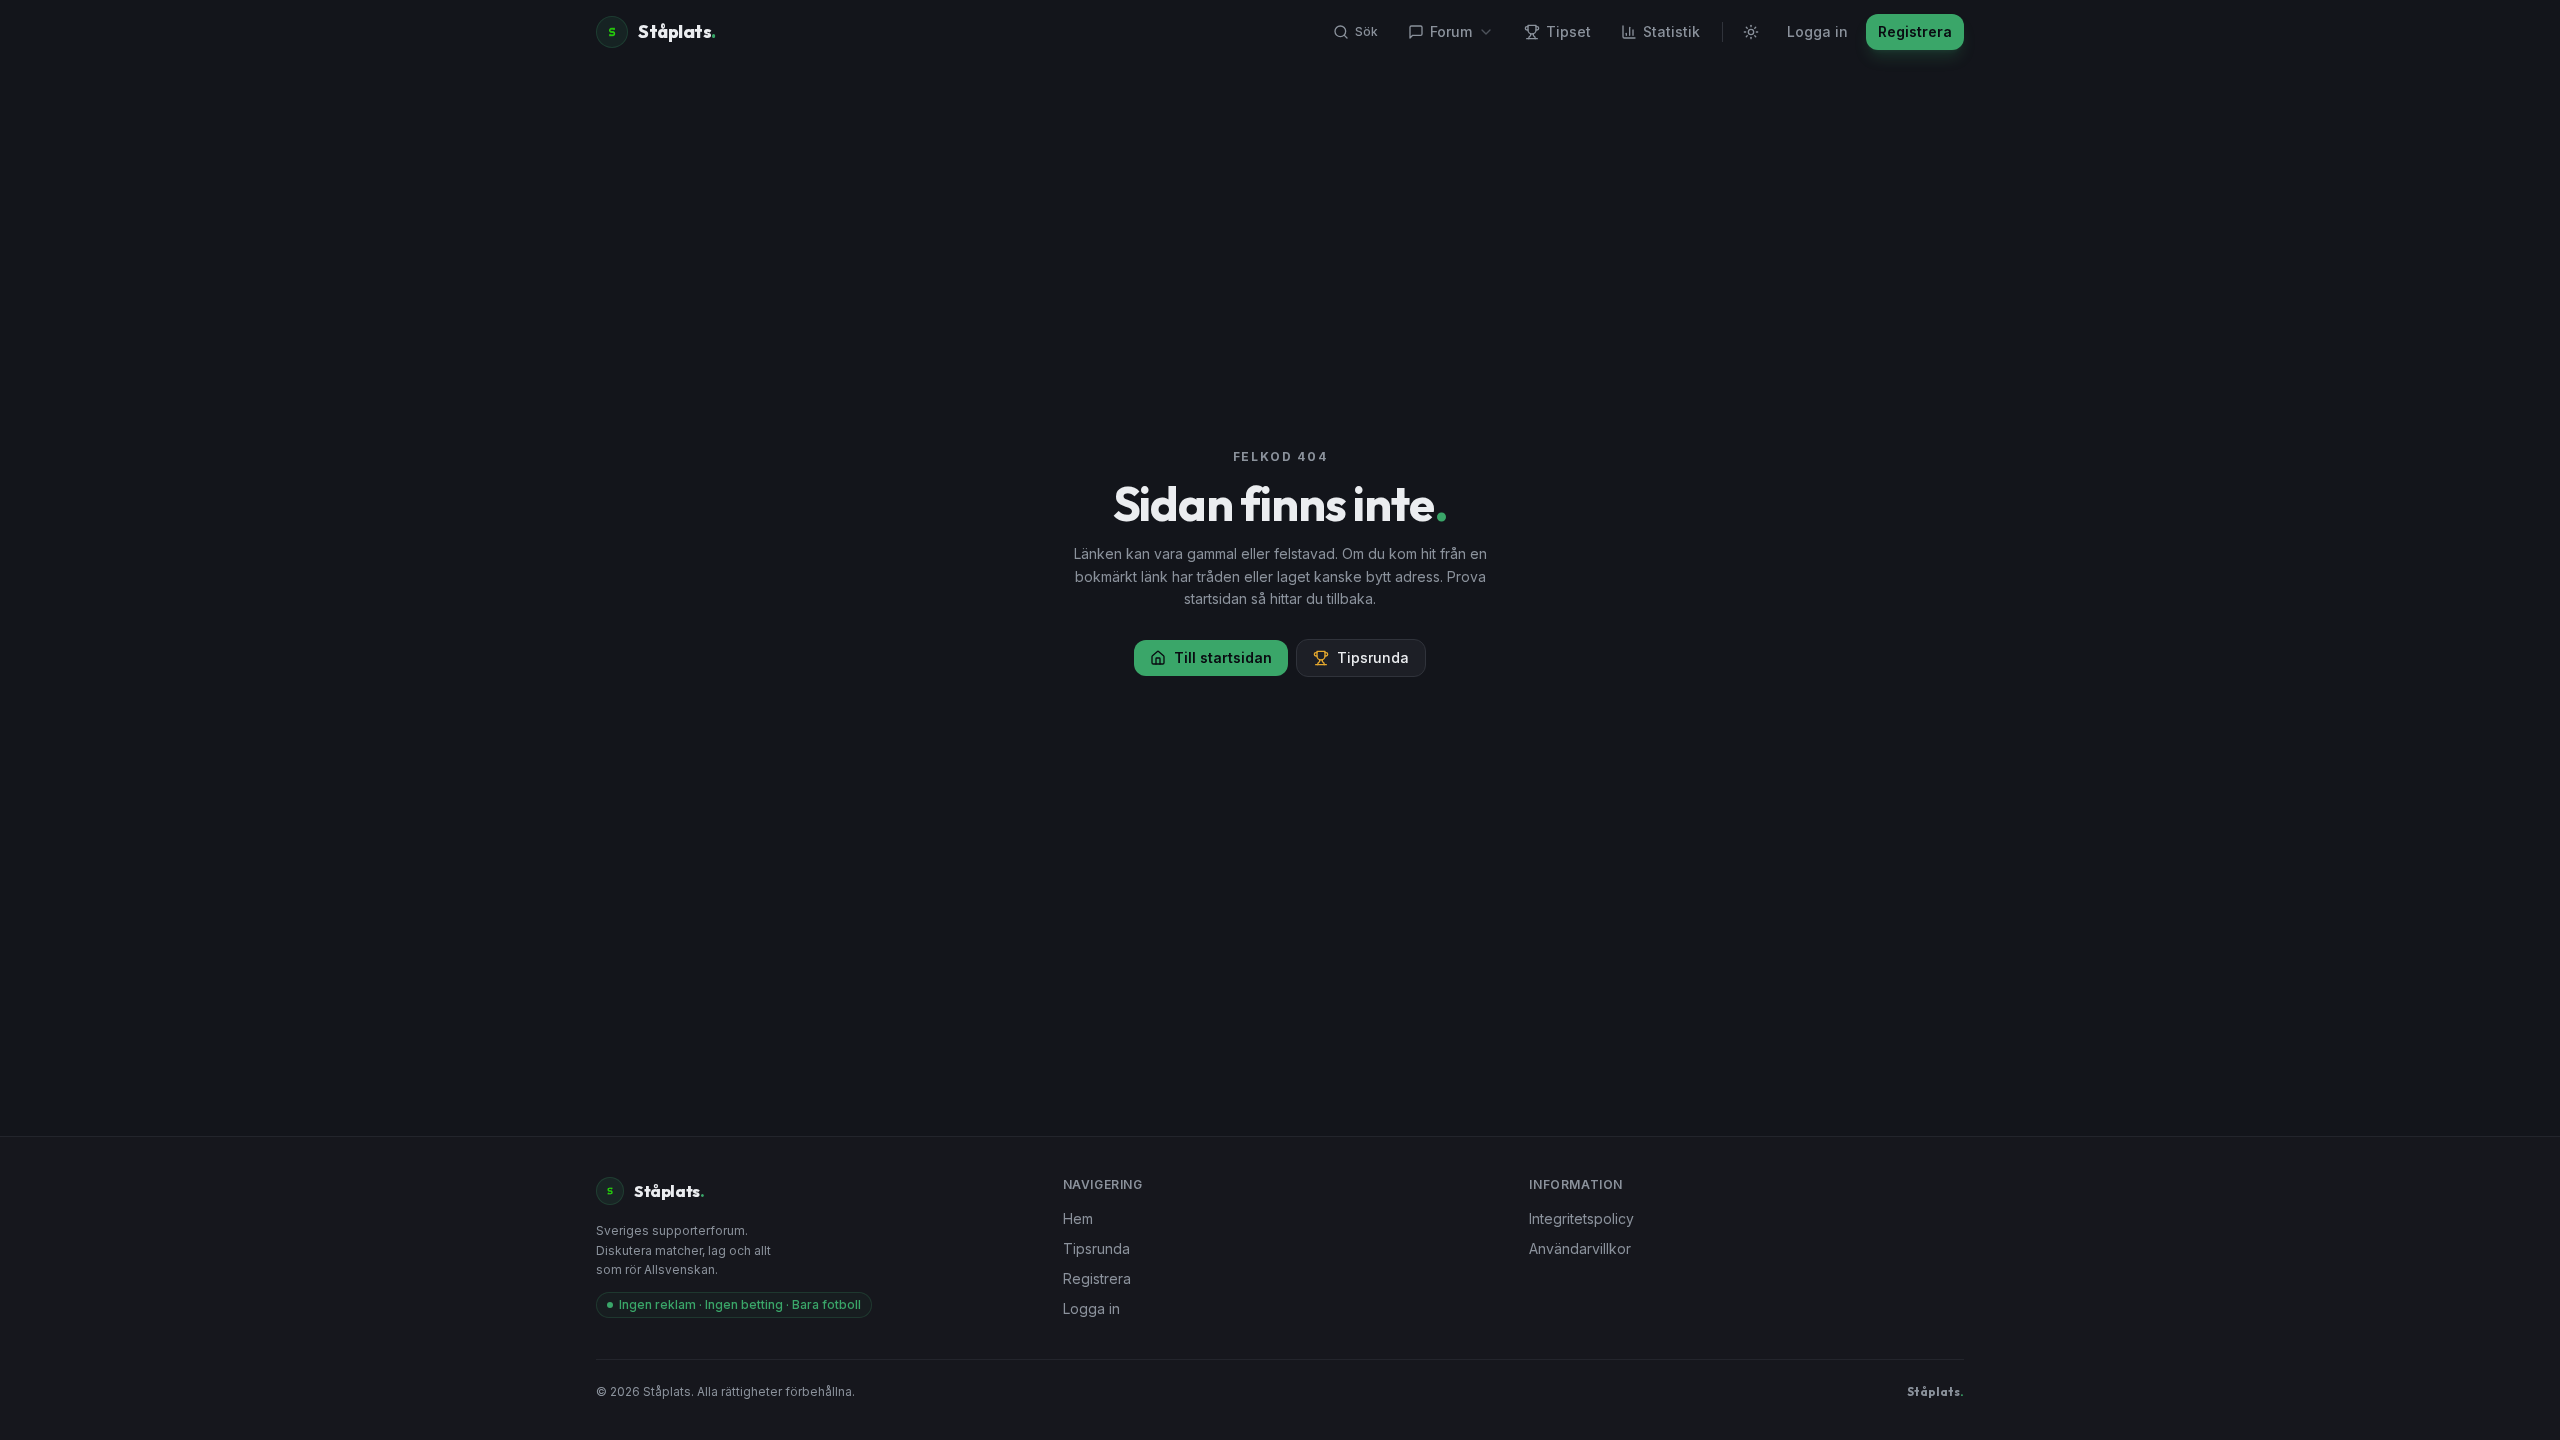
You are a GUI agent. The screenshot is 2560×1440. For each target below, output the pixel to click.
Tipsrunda (1373, 657)
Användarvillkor (1580, 1248)
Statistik (1671, 31)
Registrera (1915, 31)
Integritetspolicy (1581, 1218)
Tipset (1568, 31)
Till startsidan (1223, 657)
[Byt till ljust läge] (1751, 32)
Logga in (1817, 31)
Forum (1451, 31)
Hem (1078, 1218)
